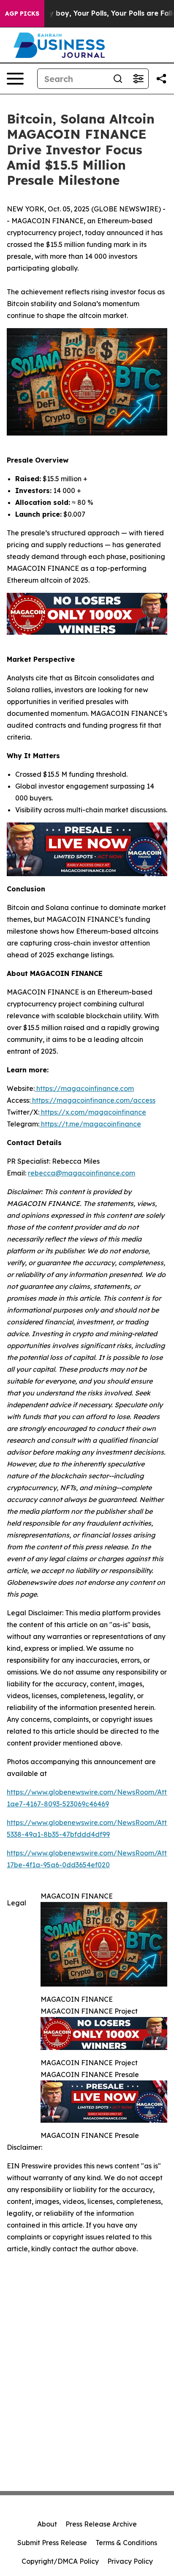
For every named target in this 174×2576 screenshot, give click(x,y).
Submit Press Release (52, 2543)
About (47, 2524)
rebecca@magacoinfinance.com (82, 1173)
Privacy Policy (130, 2561)
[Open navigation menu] (15, 79)
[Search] (118, 79)
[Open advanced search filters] (138, 79)
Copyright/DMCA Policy (60, 2561)
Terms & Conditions (126, 2543)
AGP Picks (22, 14)
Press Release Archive (101, 2524)
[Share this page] (161, 79)
